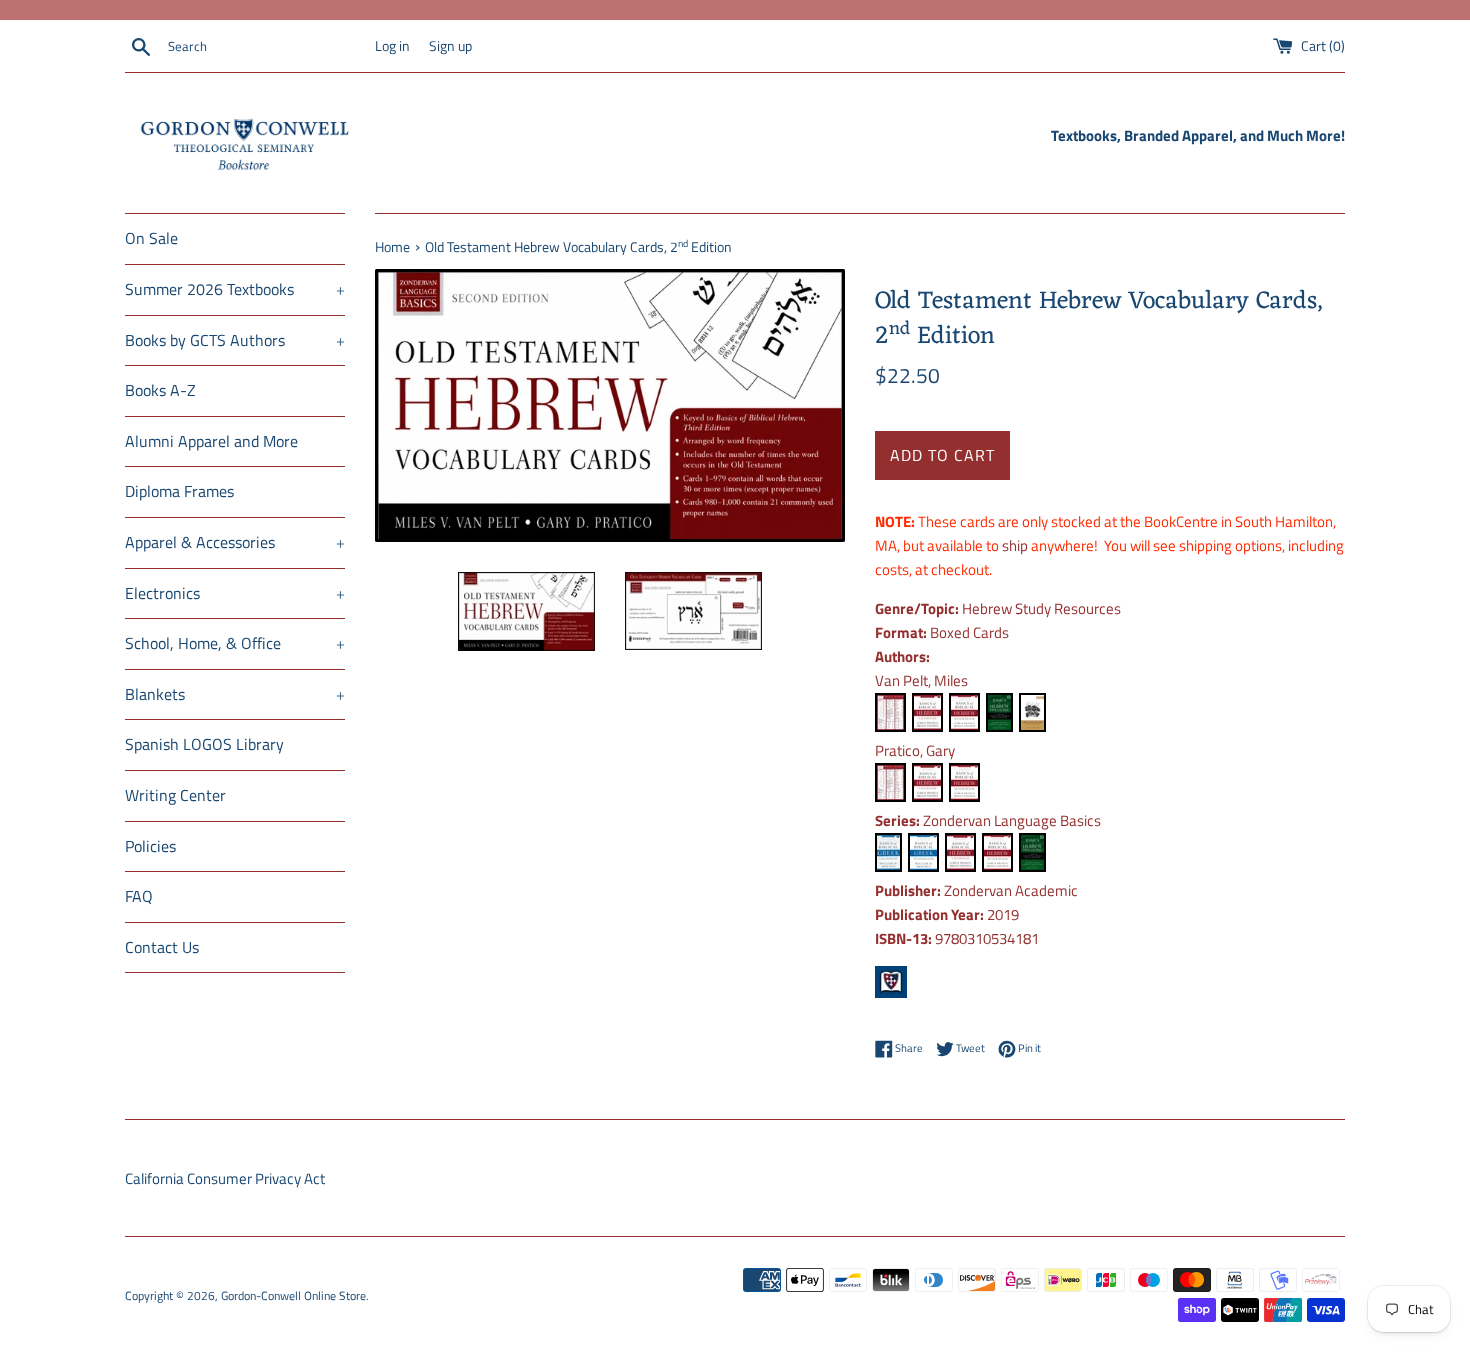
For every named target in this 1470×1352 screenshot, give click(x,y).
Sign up (450, 46)
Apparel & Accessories (235, 542)
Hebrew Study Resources (1041, 608)
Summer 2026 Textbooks (235, 289)
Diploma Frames (179, 491)
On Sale (151, 238)
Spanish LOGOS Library (204, 744)
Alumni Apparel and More (211, 441)
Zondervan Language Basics (1012, 820)
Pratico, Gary (915, 750)
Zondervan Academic (1011, 890)
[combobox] (267, 47)
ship (1015, 545)
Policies (150, 846)
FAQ (139, 896)
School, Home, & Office (235, 643)
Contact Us (162, 947)
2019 (1003, 914)
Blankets (235, 694)
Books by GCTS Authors (235, 340)
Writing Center (175, 795)
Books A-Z (160, 390)
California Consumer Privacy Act (225, 1178)
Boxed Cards (969, 632)
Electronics (235, 593)
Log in (392, 46)
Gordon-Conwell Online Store (293, 1295)
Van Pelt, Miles (921, 680)
